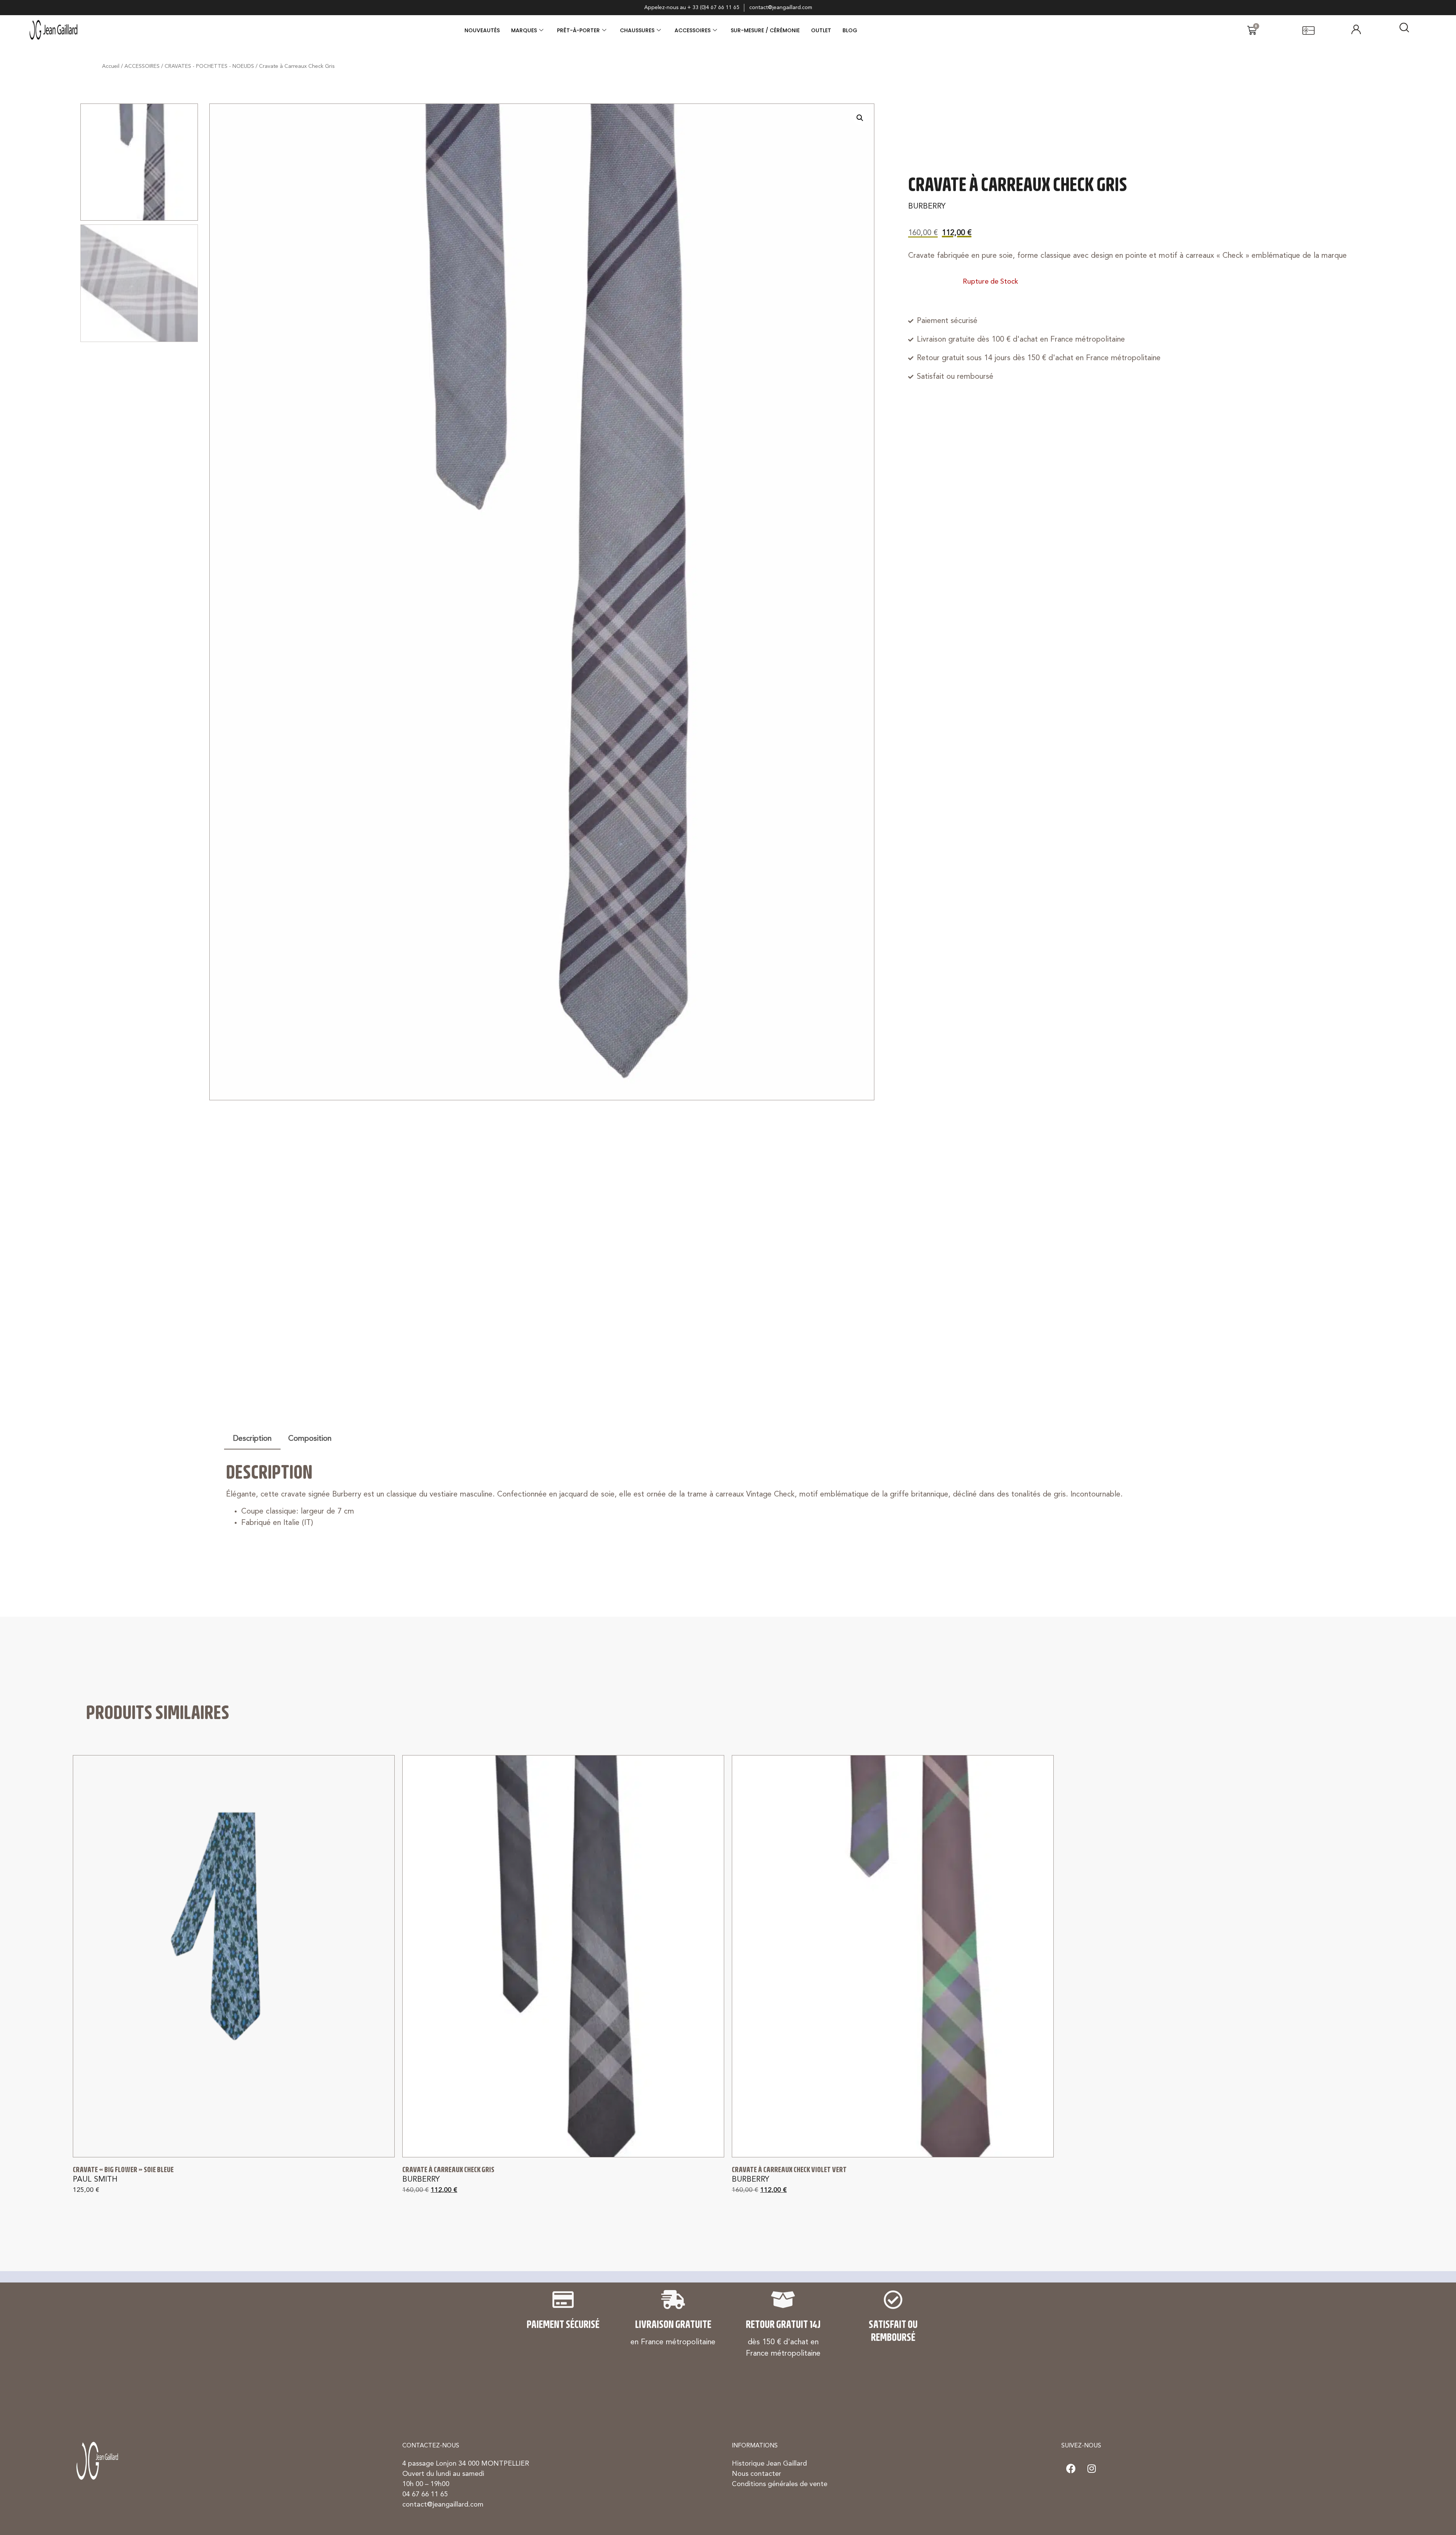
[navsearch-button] (1404, 30)
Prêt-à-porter (578, 30)
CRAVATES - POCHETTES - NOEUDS (209, 66)
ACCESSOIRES (693, 30)
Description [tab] (252, 1439)
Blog (850, 30)
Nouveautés (482, 30)
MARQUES (524, 30)
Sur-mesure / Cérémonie (765, 30)
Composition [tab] (310, 1439)
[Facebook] (1071, 2468)
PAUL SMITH (95, 2180)
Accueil (111, 66)
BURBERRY (927, 207)
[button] (860, 118)
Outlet (821, 30)
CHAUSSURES (637, 30)
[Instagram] (1092, 2468)
